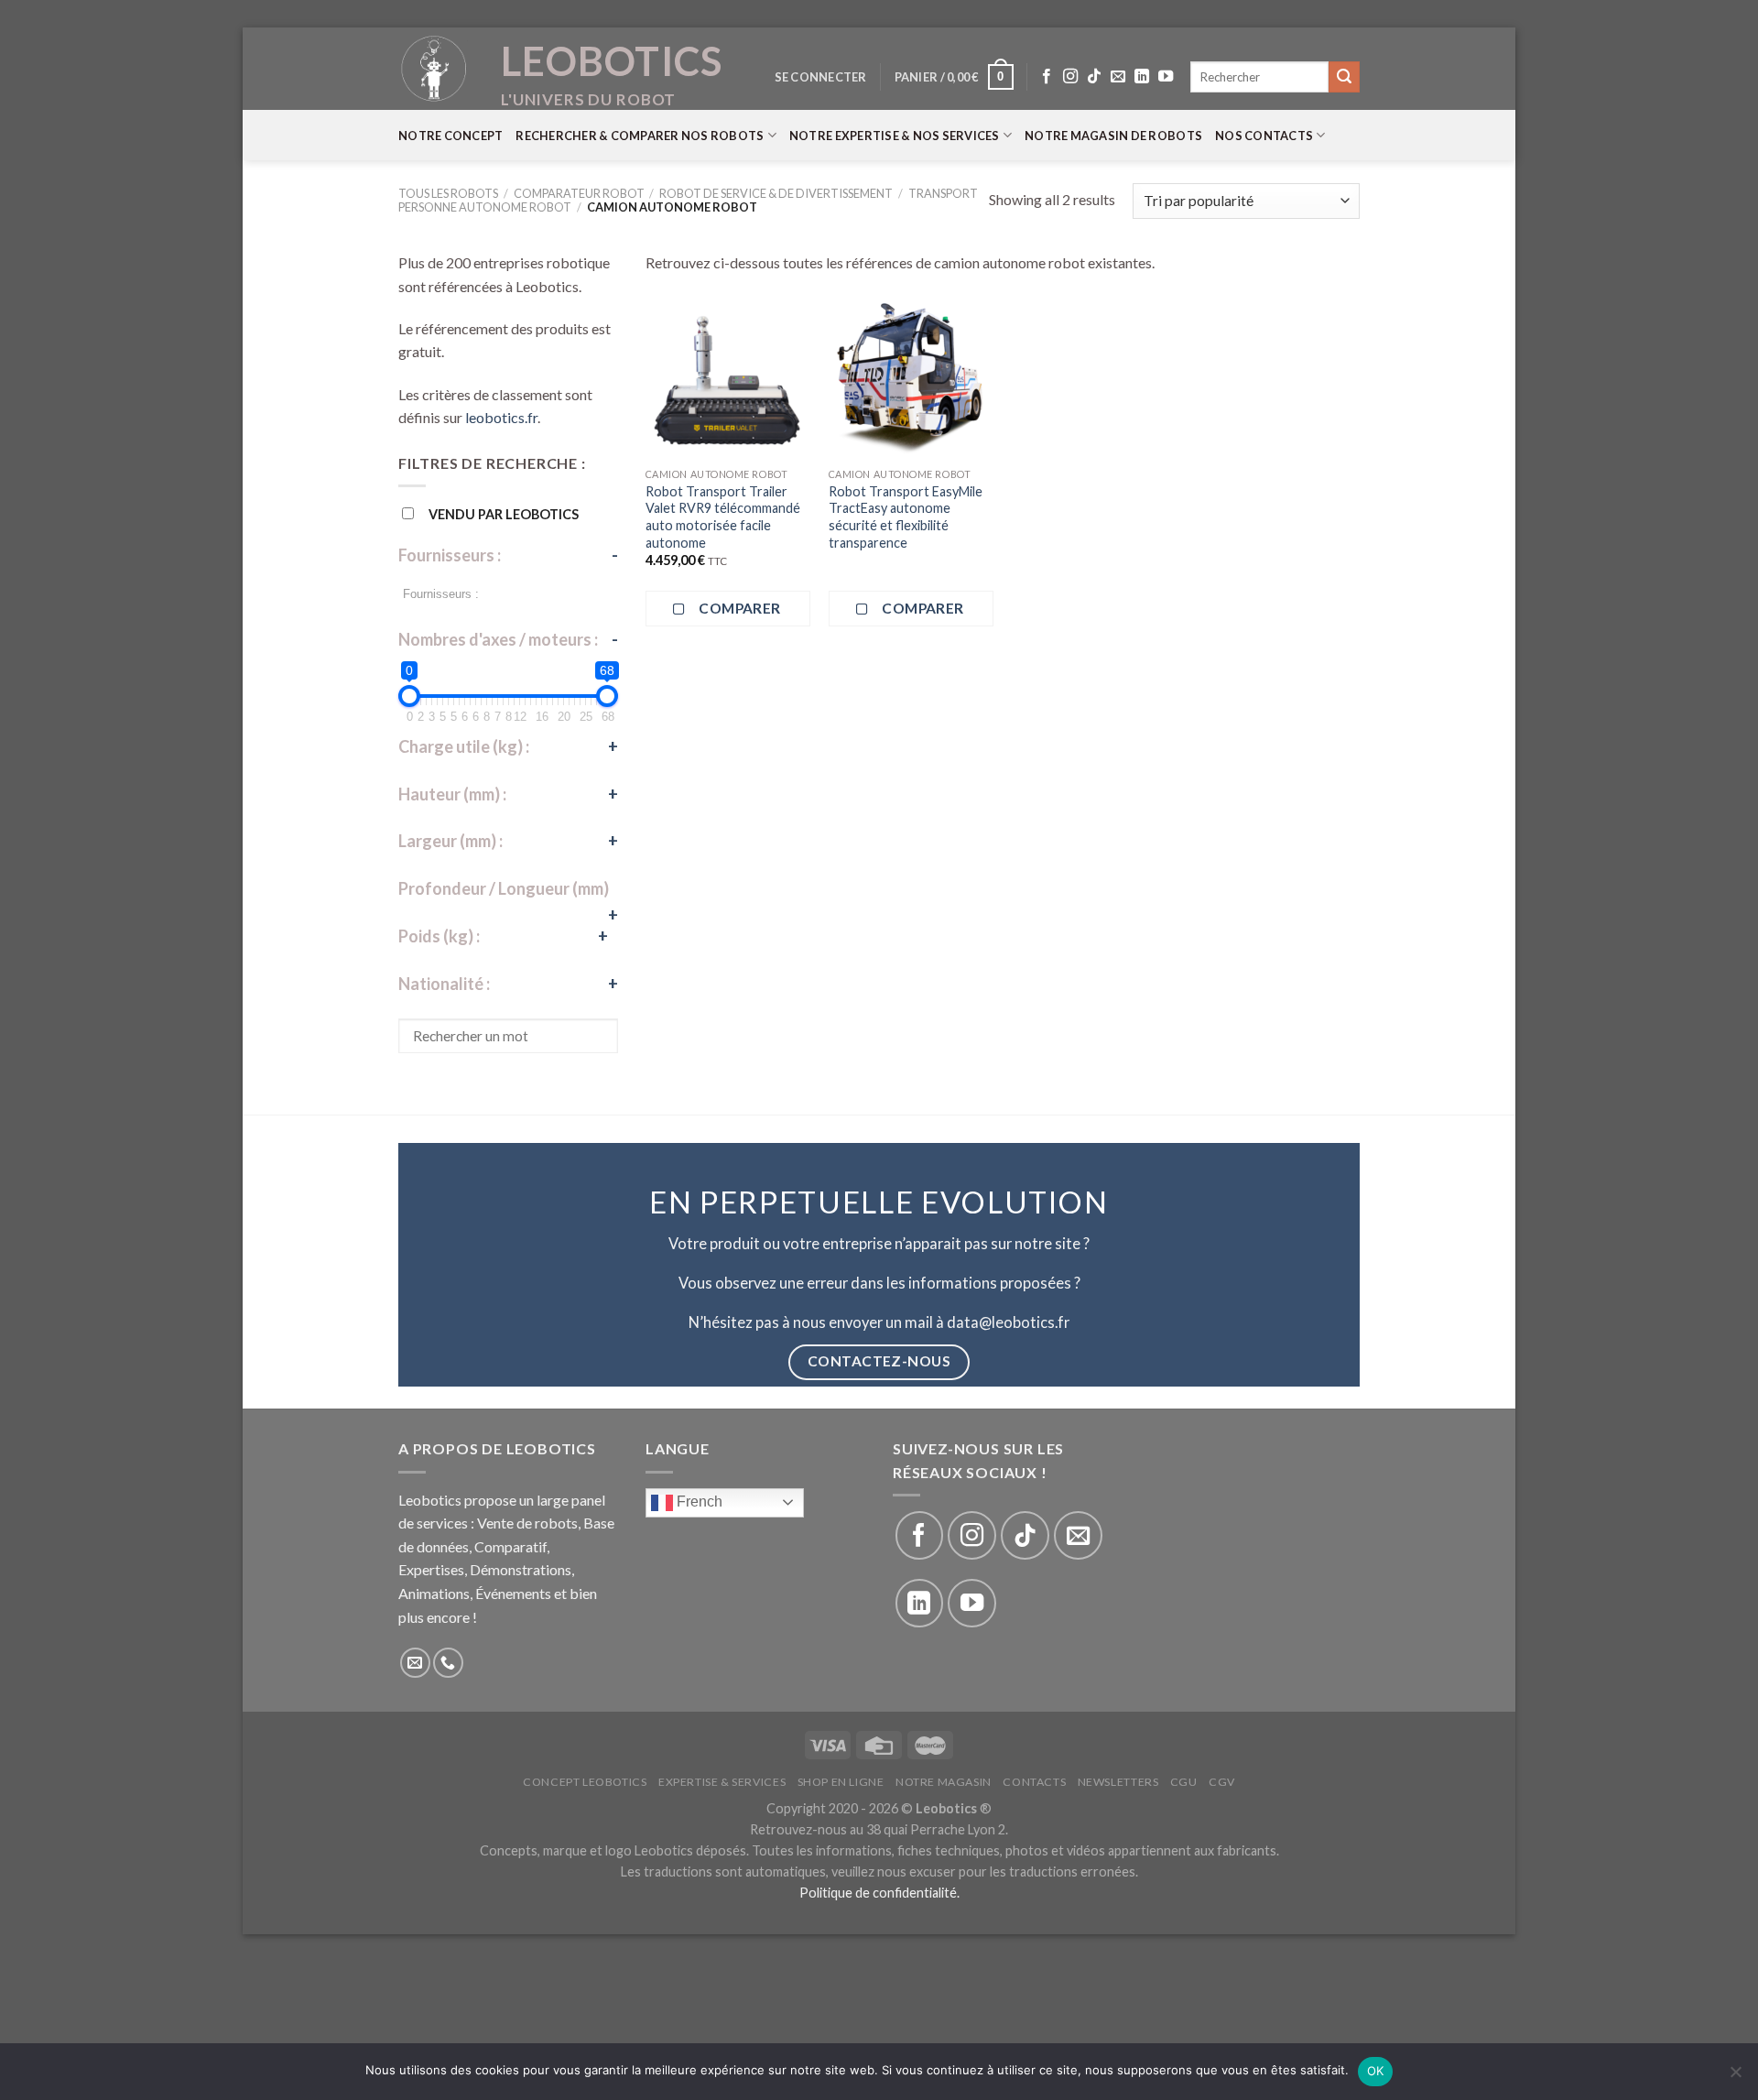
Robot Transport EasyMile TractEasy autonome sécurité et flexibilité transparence (906, 517)
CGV (1222, 1782)
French (698, 1502)
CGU (1184, 1782)
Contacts (1034, 1782)
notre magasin (944, 1782)
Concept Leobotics (585, 1782)
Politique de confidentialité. (879, 1893)
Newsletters (1118, 1782)
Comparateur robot (579, 193)
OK (1376, 2071)
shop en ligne (841, 1782)
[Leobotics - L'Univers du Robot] (435, 69)
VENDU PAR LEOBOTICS (504, 514)
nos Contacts (1264, 136)
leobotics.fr (501, 417)
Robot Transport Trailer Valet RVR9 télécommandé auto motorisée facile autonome (723, 517)
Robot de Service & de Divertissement (776, 193)
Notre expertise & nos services (895, 136)
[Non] (1735, 2077)
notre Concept (450, 136)
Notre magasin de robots (1113, 136)
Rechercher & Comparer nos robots (640, 136)
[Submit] (1344, 77)
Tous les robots (448, 193)
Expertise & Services (722, 1782)
